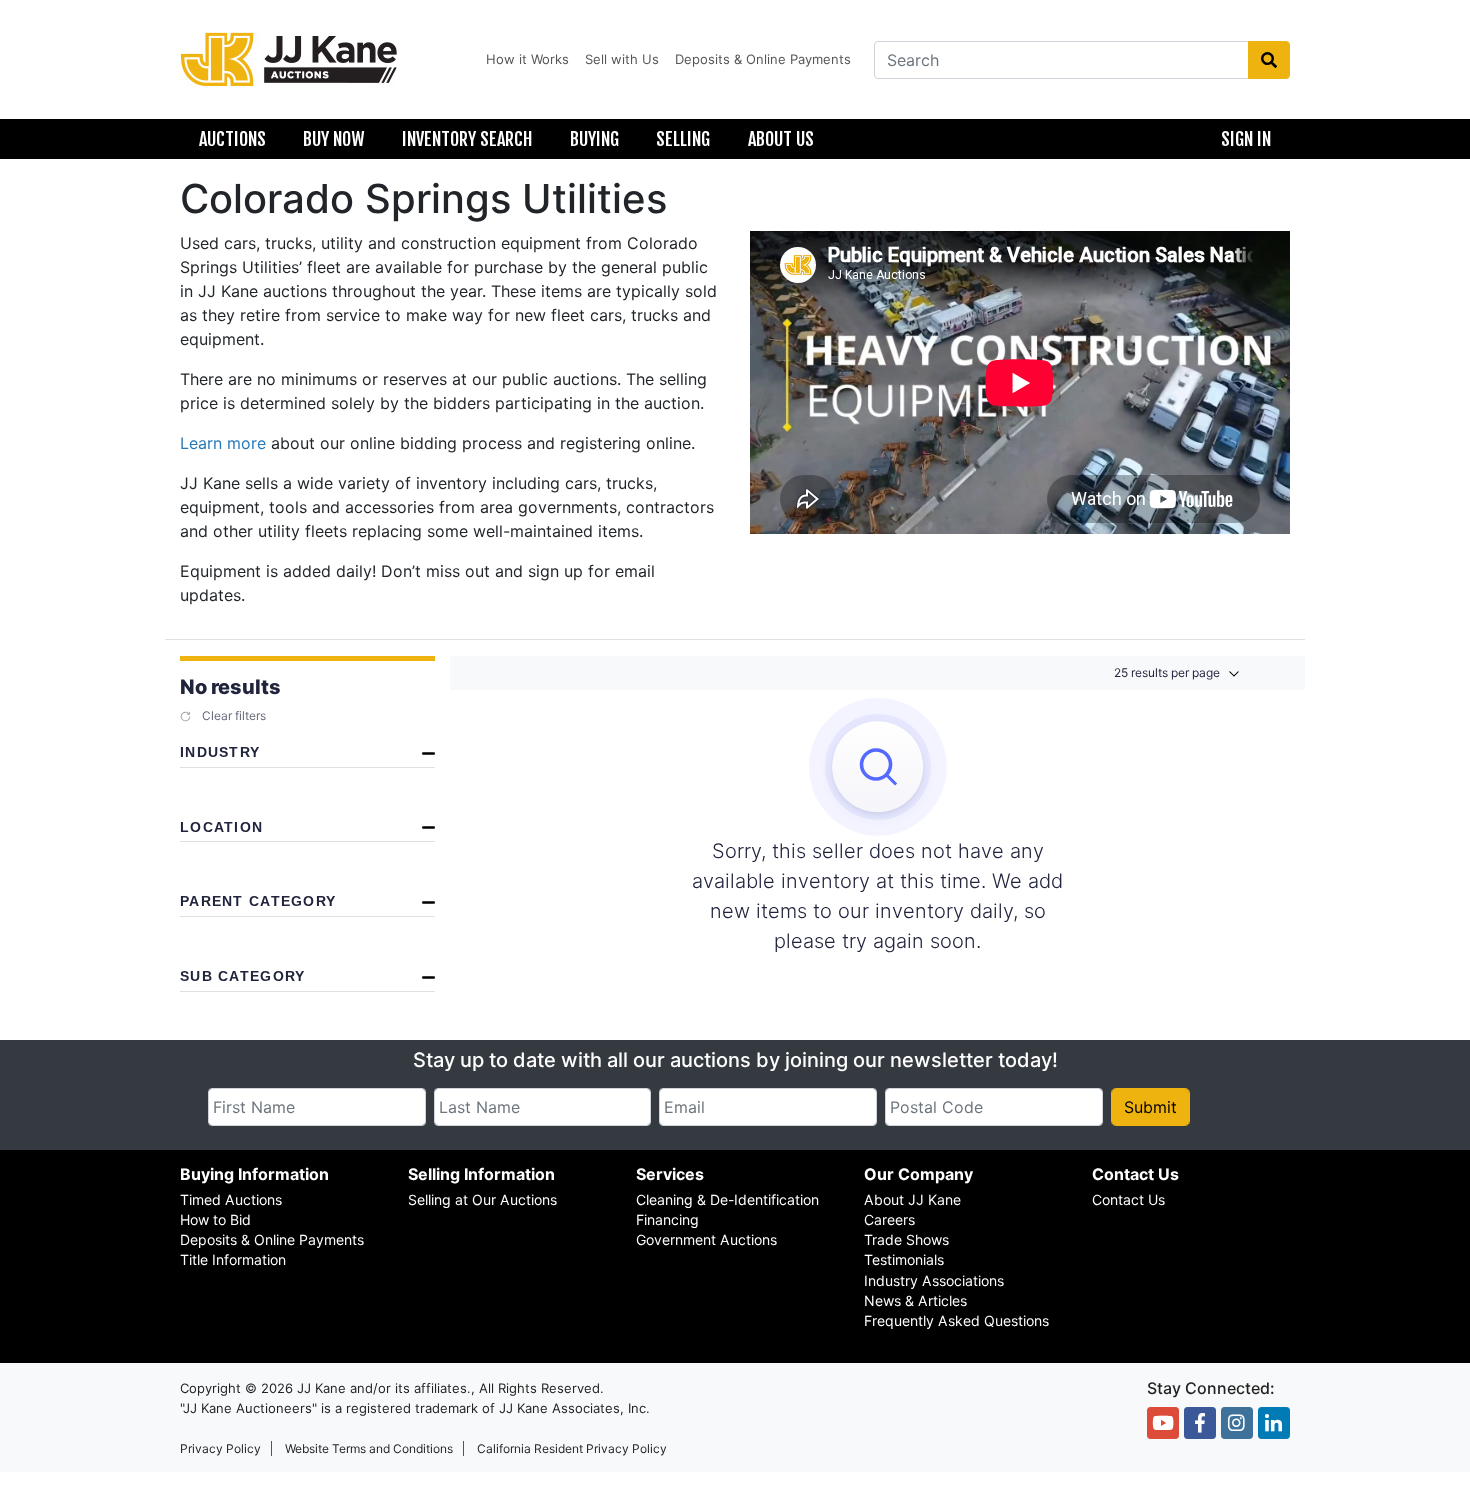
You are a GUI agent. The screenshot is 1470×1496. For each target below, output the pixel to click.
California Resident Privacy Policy (572, 1448)
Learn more (223, 443)
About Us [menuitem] (781, 139)
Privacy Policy (220, 1448)
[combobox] (1061, 60)
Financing (667, 1219)
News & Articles (915, 1300)
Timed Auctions (231, 1199)
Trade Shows (906, 1239)
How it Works (527, 59)
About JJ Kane (912, 1199)
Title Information (233, 1259)
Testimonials (904, 1259)
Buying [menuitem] (594, 139)
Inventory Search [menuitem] (467, 139)
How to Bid (215, 1219)
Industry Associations (934, 1280)
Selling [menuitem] (683, 139)
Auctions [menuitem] (232, 139)
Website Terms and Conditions (369, 1448)
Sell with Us (622, 59)
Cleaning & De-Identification (727, 1199)
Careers (889, 1219)
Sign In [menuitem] (1246, 139)
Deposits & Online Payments (763, 59)
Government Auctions (706, 1239)
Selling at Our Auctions (482, 1199)
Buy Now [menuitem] (333, 139)
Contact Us (1128, 1199)
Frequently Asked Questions (956, 1320)
